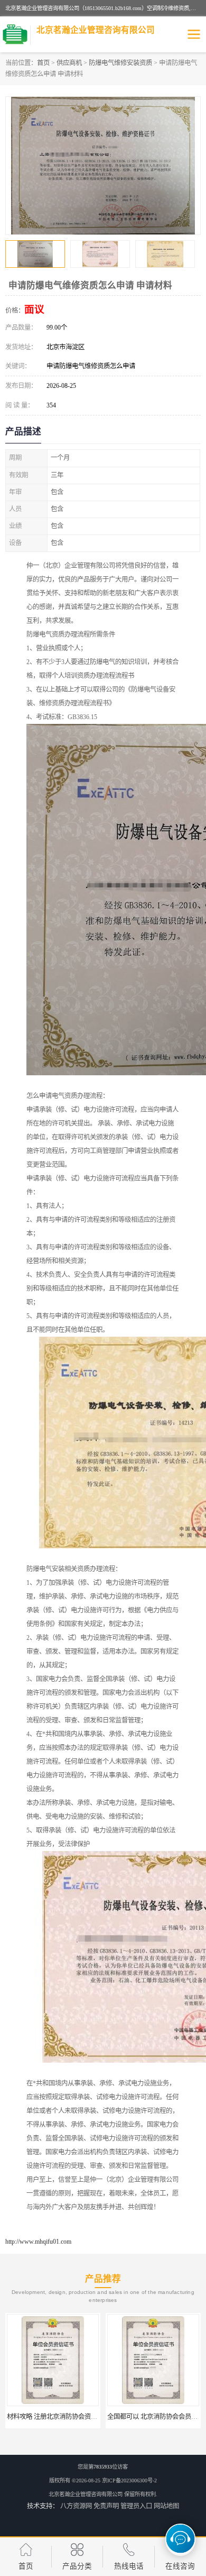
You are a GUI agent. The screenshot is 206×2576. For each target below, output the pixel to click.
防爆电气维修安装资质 (120, 63)
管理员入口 (136, 2506)
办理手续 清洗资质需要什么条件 (153, 2417)
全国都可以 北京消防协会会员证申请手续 (65, 2417)
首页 (43, 63)
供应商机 (69, 63)
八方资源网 (76, 2506)
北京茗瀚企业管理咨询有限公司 (86, 2494)
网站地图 (166, 2506)
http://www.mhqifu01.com (38, 2242)
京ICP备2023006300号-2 (129, 2480)
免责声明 (106, 2506)
